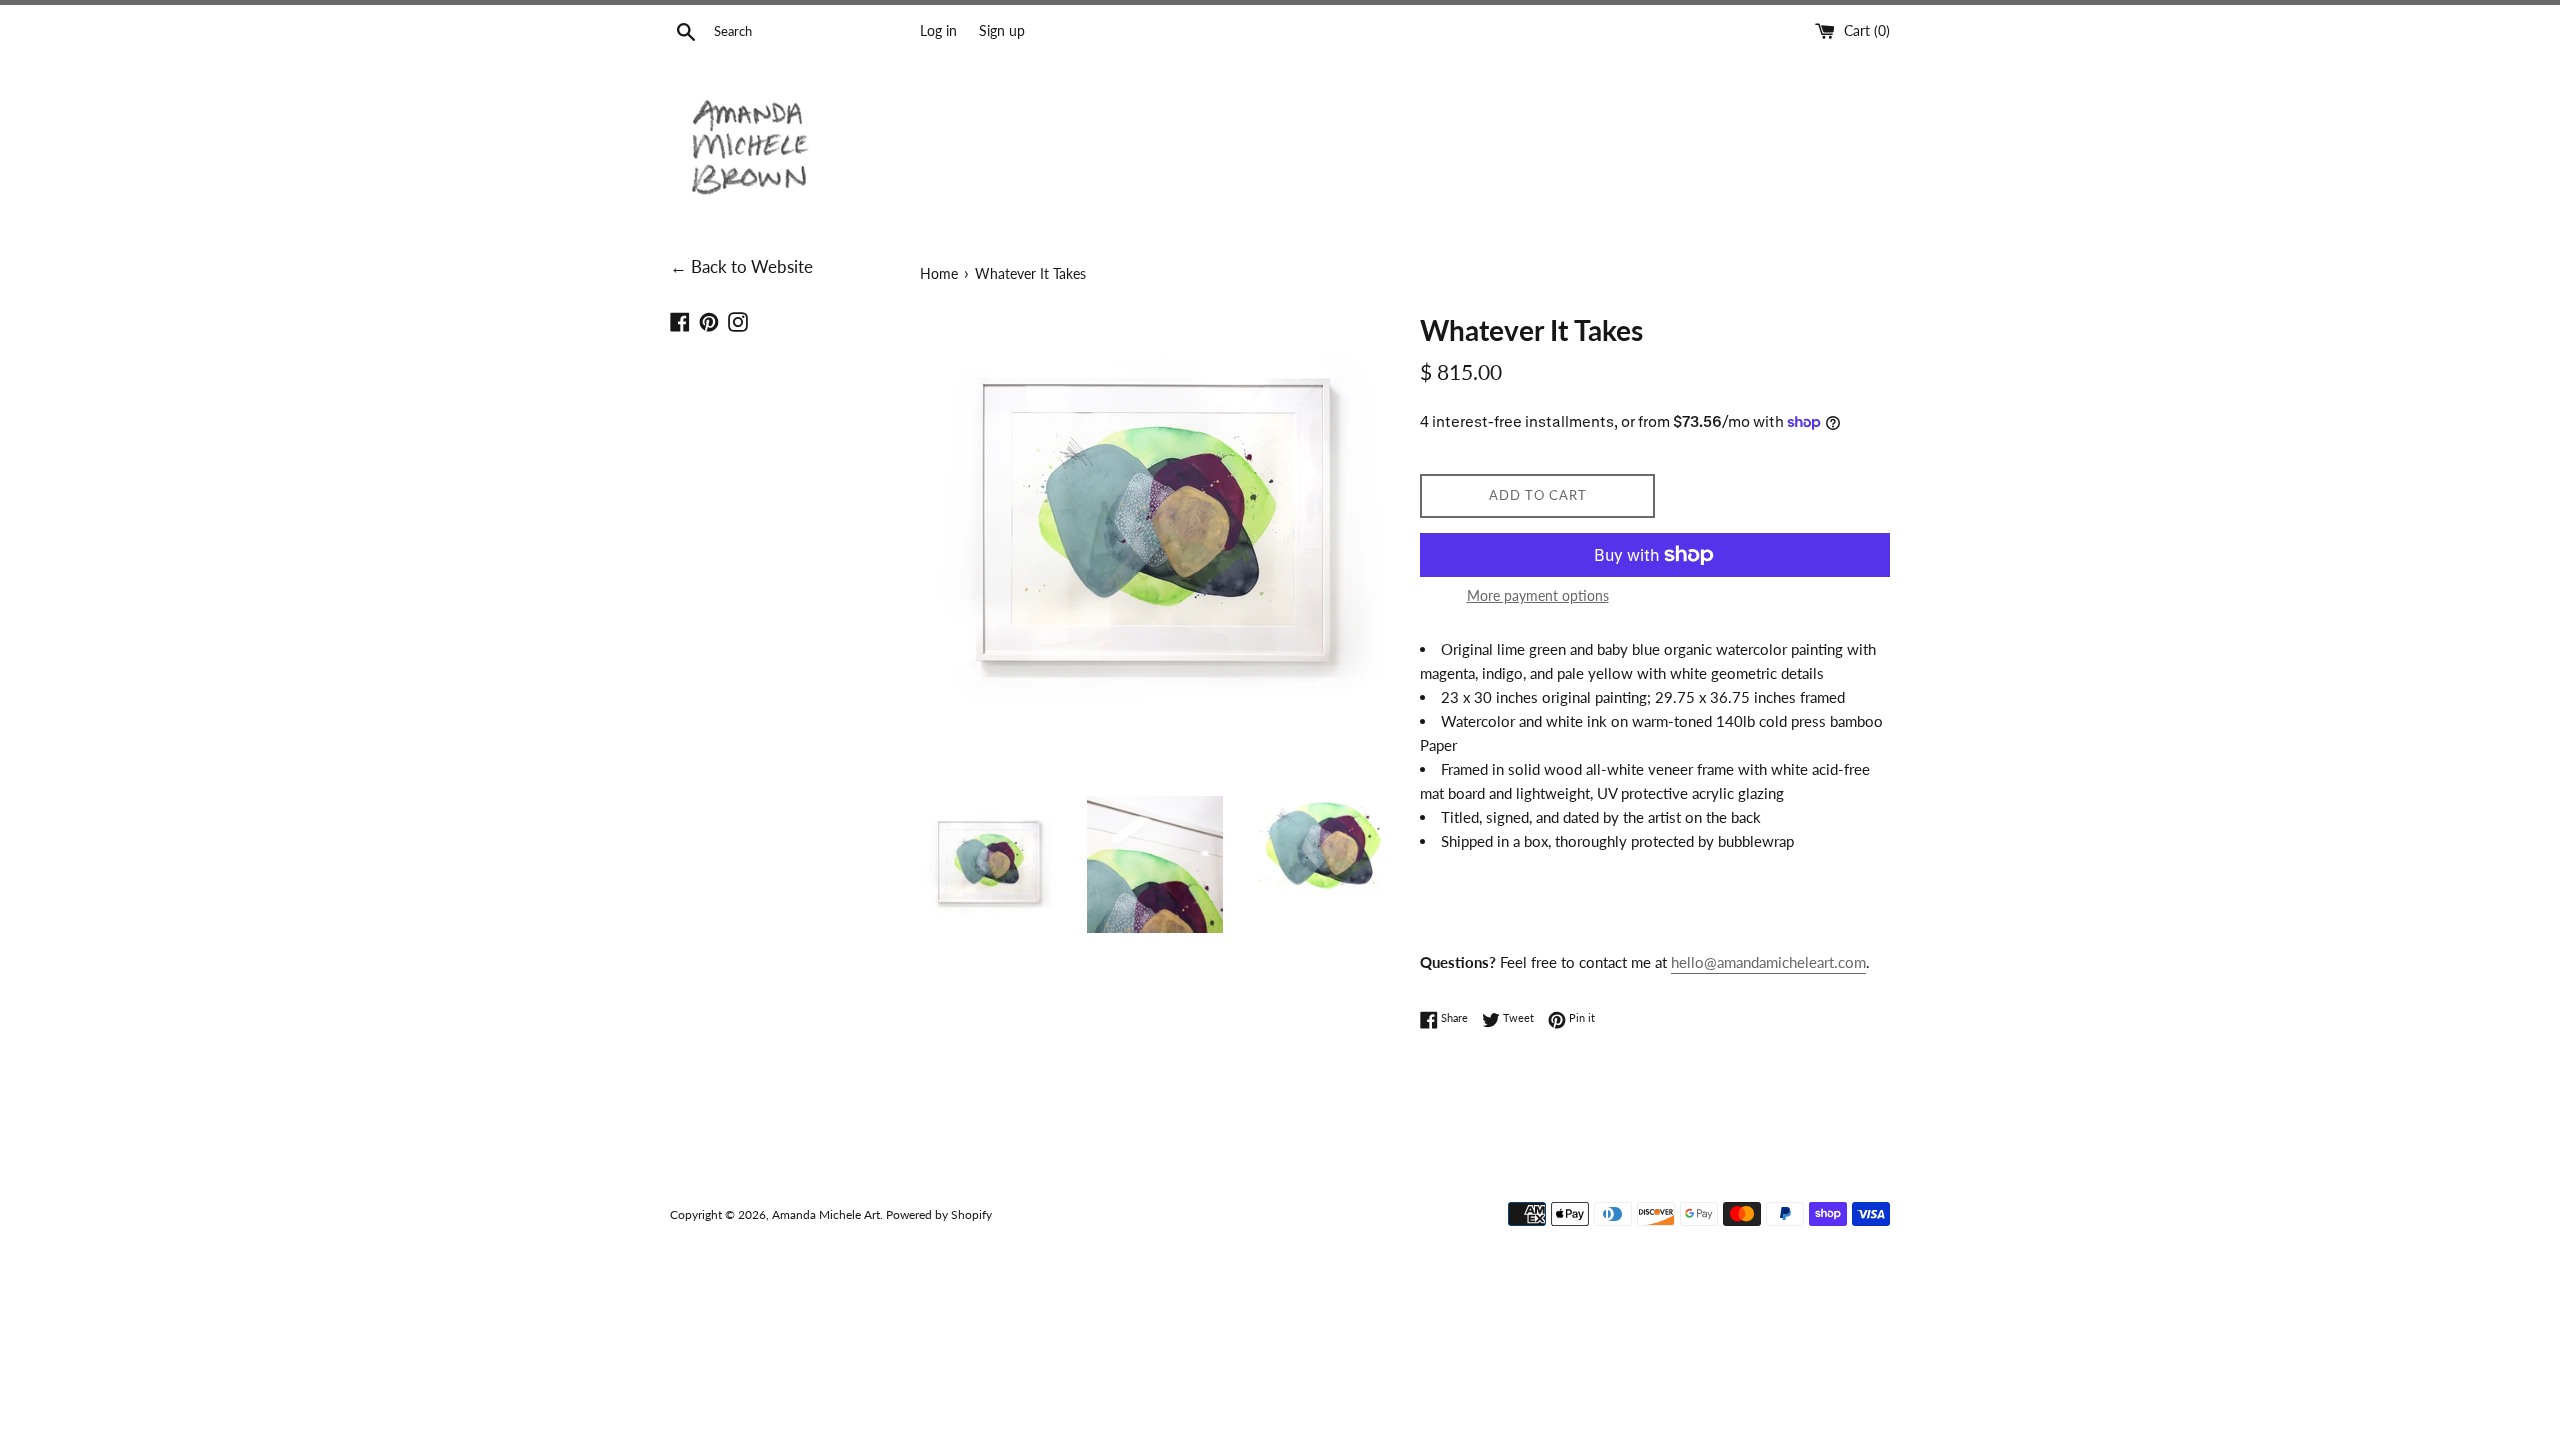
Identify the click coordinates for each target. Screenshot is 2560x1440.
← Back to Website (741, 266)
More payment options (1538, 595)
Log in (938, 31)
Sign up (1002, 31)
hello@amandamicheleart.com (1768, 962)
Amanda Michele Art (826, 1214)
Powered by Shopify (939, 1214)
